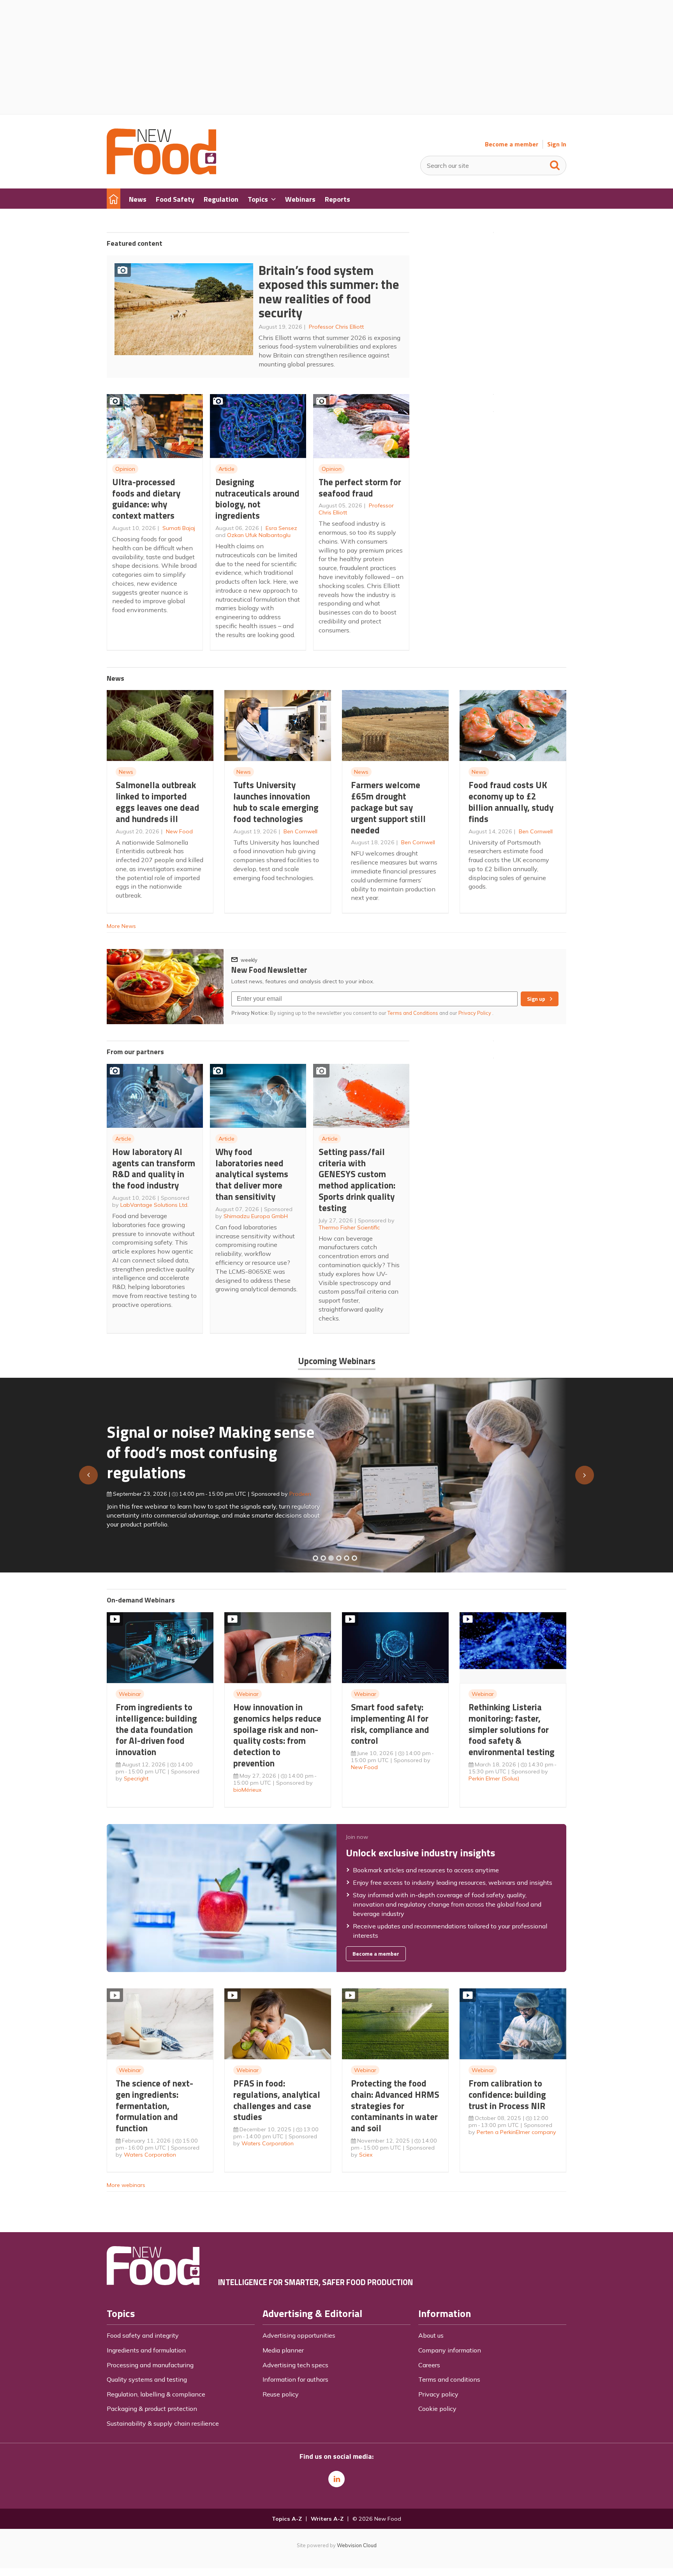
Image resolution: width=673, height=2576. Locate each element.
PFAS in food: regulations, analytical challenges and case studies (277, 2100)
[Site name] (161, 172)
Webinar (130, 1694)
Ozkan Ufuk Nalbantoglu (259, 535)
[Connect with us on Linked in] (336, 2479)
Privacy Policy (475, 1013)
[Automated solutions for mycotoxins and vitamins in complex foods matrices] (339, 1558)
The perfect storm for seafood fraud (360, 488)
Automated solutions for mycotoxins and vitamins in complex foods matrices (202, 1448)
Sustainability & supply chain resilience (163, 2423)
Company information (450, 2350)
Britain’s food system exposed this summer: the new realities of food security (329, 292)
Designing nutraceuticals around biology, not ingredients (257, 499)
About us (431, 2335)
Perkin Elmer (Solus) (494, 1778)
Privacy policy (438, 2394)
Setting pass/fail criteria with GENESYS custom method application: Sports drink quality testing (357, 1180)
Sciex (366, 2155)
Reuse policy (281, 2394)
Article (226, 469)
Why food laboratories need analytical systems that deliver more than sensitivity (252, 1174)
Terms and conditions (449, 2379)
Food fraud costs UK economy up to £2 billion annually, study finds (511, 802)
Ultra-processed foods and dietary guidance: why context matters (146, 499)
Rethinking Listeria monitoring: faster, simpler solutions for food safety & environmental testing (512, 1729)
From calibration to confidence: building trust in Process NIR (507, 2094)
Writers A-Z (327, 2519)
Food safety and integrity (143, 2335)
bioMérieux (248, 1790)
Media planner (283, 2350)
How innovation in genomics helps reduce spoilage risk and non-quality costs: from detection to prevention (277, 1735)
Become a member (512, 144)
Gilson (289, 1490)
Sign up (536, 999)
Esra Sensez (281, 528)
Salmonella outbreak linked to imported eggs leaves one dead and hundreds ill (158, 802)
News (126, 772)
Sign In (557, 144)
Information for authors (295, 2379)
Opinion (125, 469)
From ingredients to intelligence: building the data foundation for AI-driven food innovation (156, 1729)
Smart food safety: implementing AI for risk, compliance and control (390, 1724)
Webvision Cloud (357, 2545)
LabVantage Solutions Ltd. (154, 1205)
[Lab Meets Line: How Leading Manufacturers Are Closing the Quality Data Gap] (323, 1558)
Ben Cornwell (300, 831)
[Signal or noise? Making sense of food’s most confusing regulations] (331, 1558)
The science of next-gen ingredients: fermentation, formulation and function (154, 2106)
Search (555, 164)
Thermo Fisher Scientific (349, 1227)
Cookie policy (437, 2409)
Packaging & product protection (152, 2409)
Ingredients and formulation (146, 2350)
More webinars (126, 2185)
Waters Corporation (150, 2155)
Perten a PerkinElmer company (516, 2132)
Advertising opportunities (299, 2335)
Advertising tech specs (295, 2365)
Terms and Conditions (413, 1013)
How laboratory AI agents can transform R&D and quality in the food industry (154, 1168)
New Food (179, 831)
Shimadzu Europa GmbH (256, 1216)
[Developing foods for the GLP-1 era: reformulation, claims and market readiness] (354, 1558)
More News (121, 926)
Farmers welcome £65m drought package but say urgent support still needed (388, 807)
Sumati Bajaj (179, 528)
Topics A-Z (287, 2519)
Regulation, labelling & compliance (156, 2394)
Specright (136, 1778)
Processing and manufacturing (150, 2365)
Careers (429, 2365)
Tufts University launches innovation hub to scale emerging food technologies (276, 802)
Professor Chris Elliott (336, 327)
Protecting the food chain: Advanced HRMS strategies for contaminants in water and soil (395, 2106)
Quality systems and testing (147, 2379)
